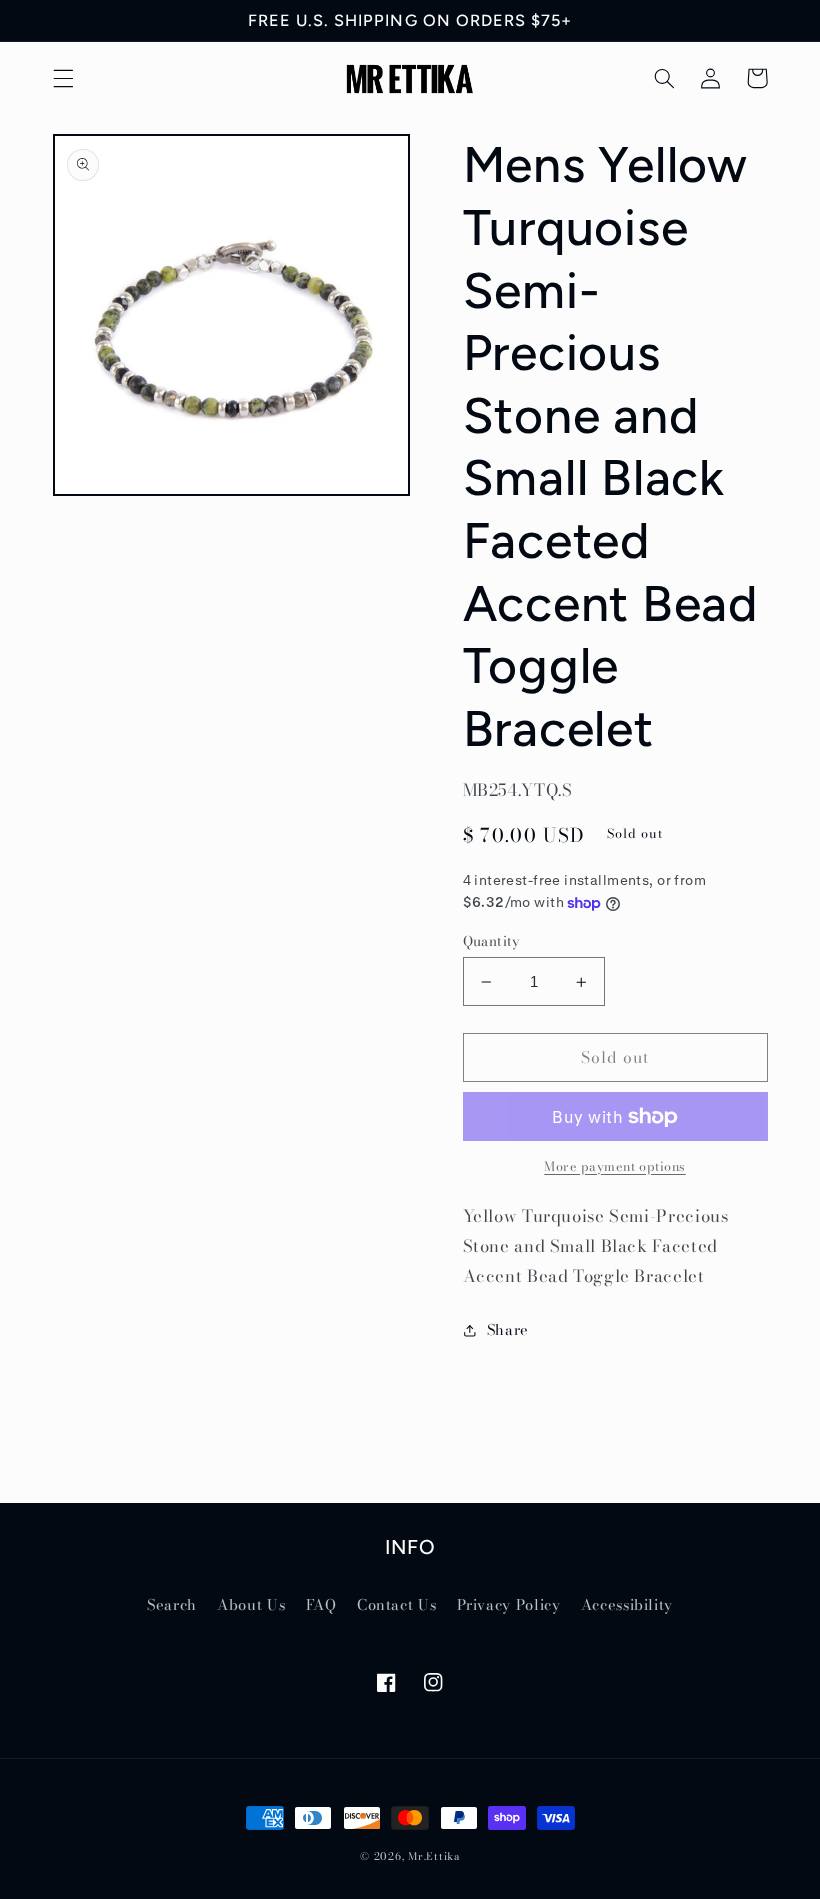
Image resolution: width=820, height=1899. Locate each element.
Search (172, 1604)
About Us (251, 1604)
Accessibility (627, 1604)
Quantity (491, 941)
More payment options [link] (615, 1167)
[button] (63, 78)
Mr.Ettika (434, 1856)
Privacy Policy (509, 1604)
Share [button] (508, 1329)
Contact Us (396, 1604)
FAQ (321, 1604)
